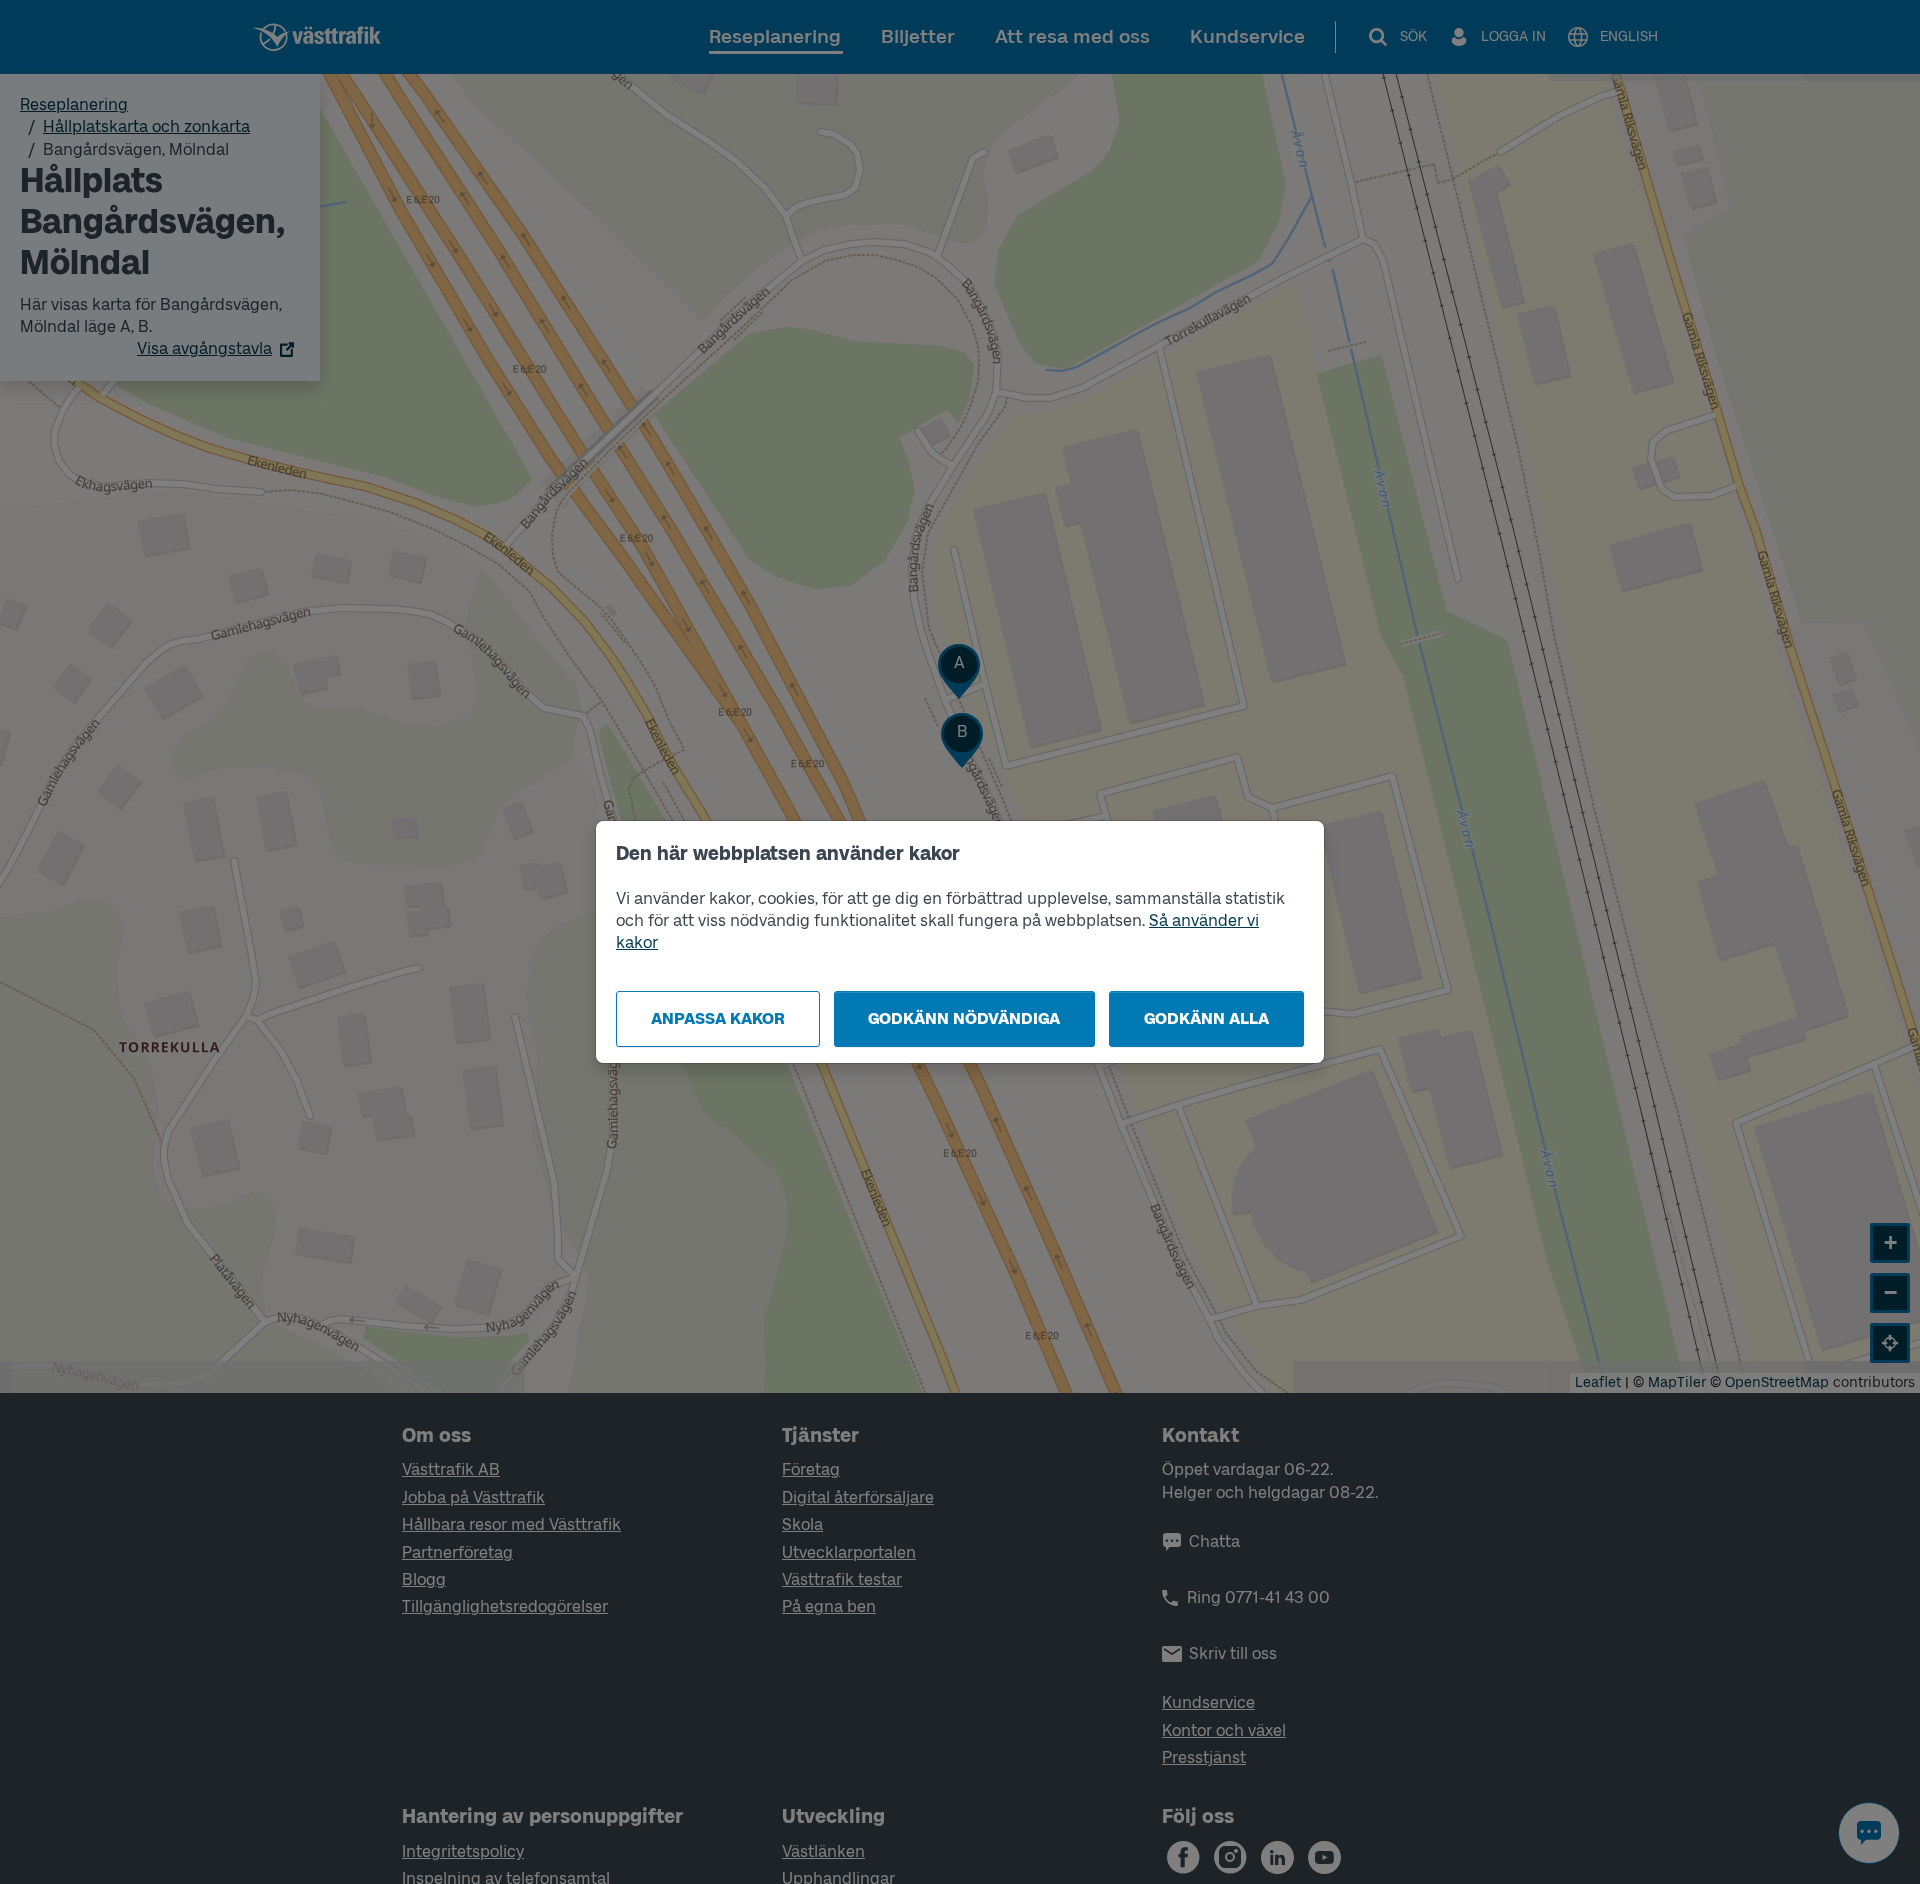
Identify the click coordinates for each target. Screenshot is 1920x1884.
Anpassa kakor (718, 1018)
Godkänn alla (1206, 1018)
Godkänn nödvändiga (964, 1018)
